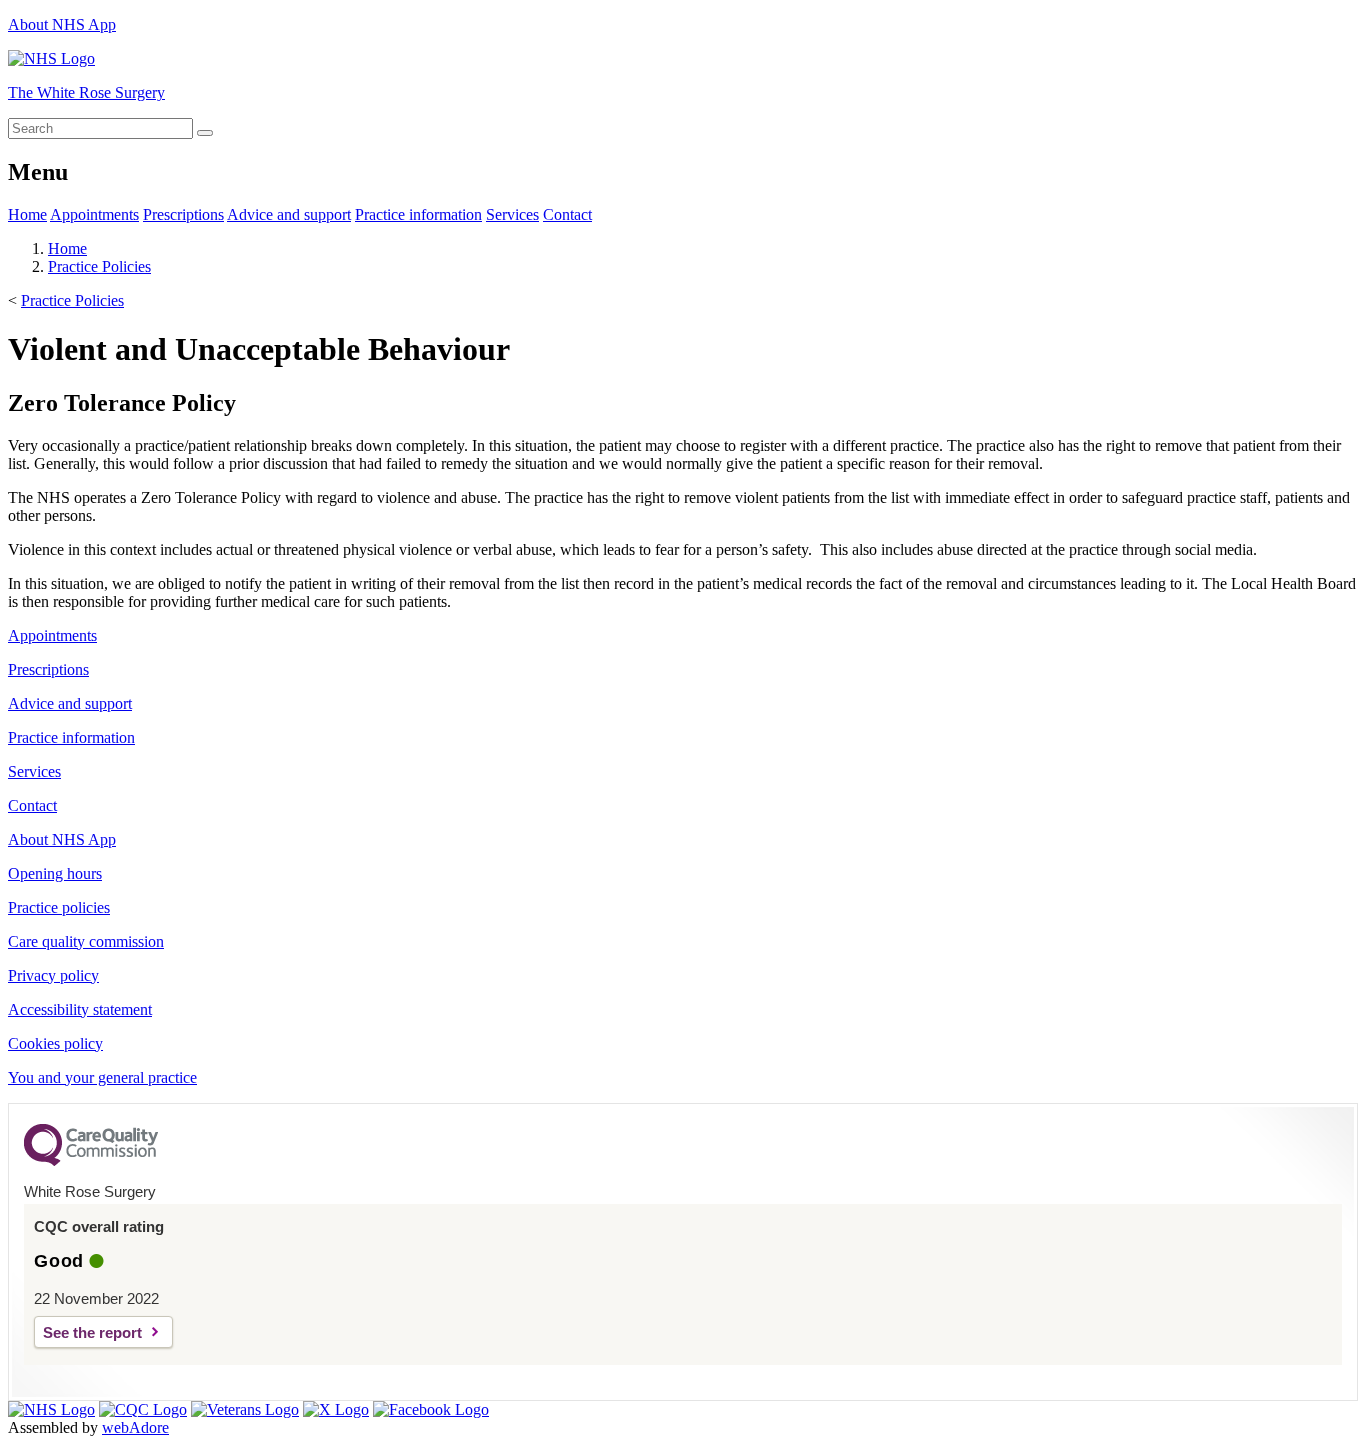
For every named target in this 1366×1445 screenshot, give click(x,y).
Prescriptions (183, 214)
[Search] (205, 133)
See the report (92, 1332)
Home (27, 214)
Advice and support (289, 214)
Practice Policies (99, 266)
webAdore (135, 1427)
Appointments (94, 214)
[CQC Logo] (91, 1161)
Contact (567, 214)
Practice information (418, 214)
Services (512, 214)
